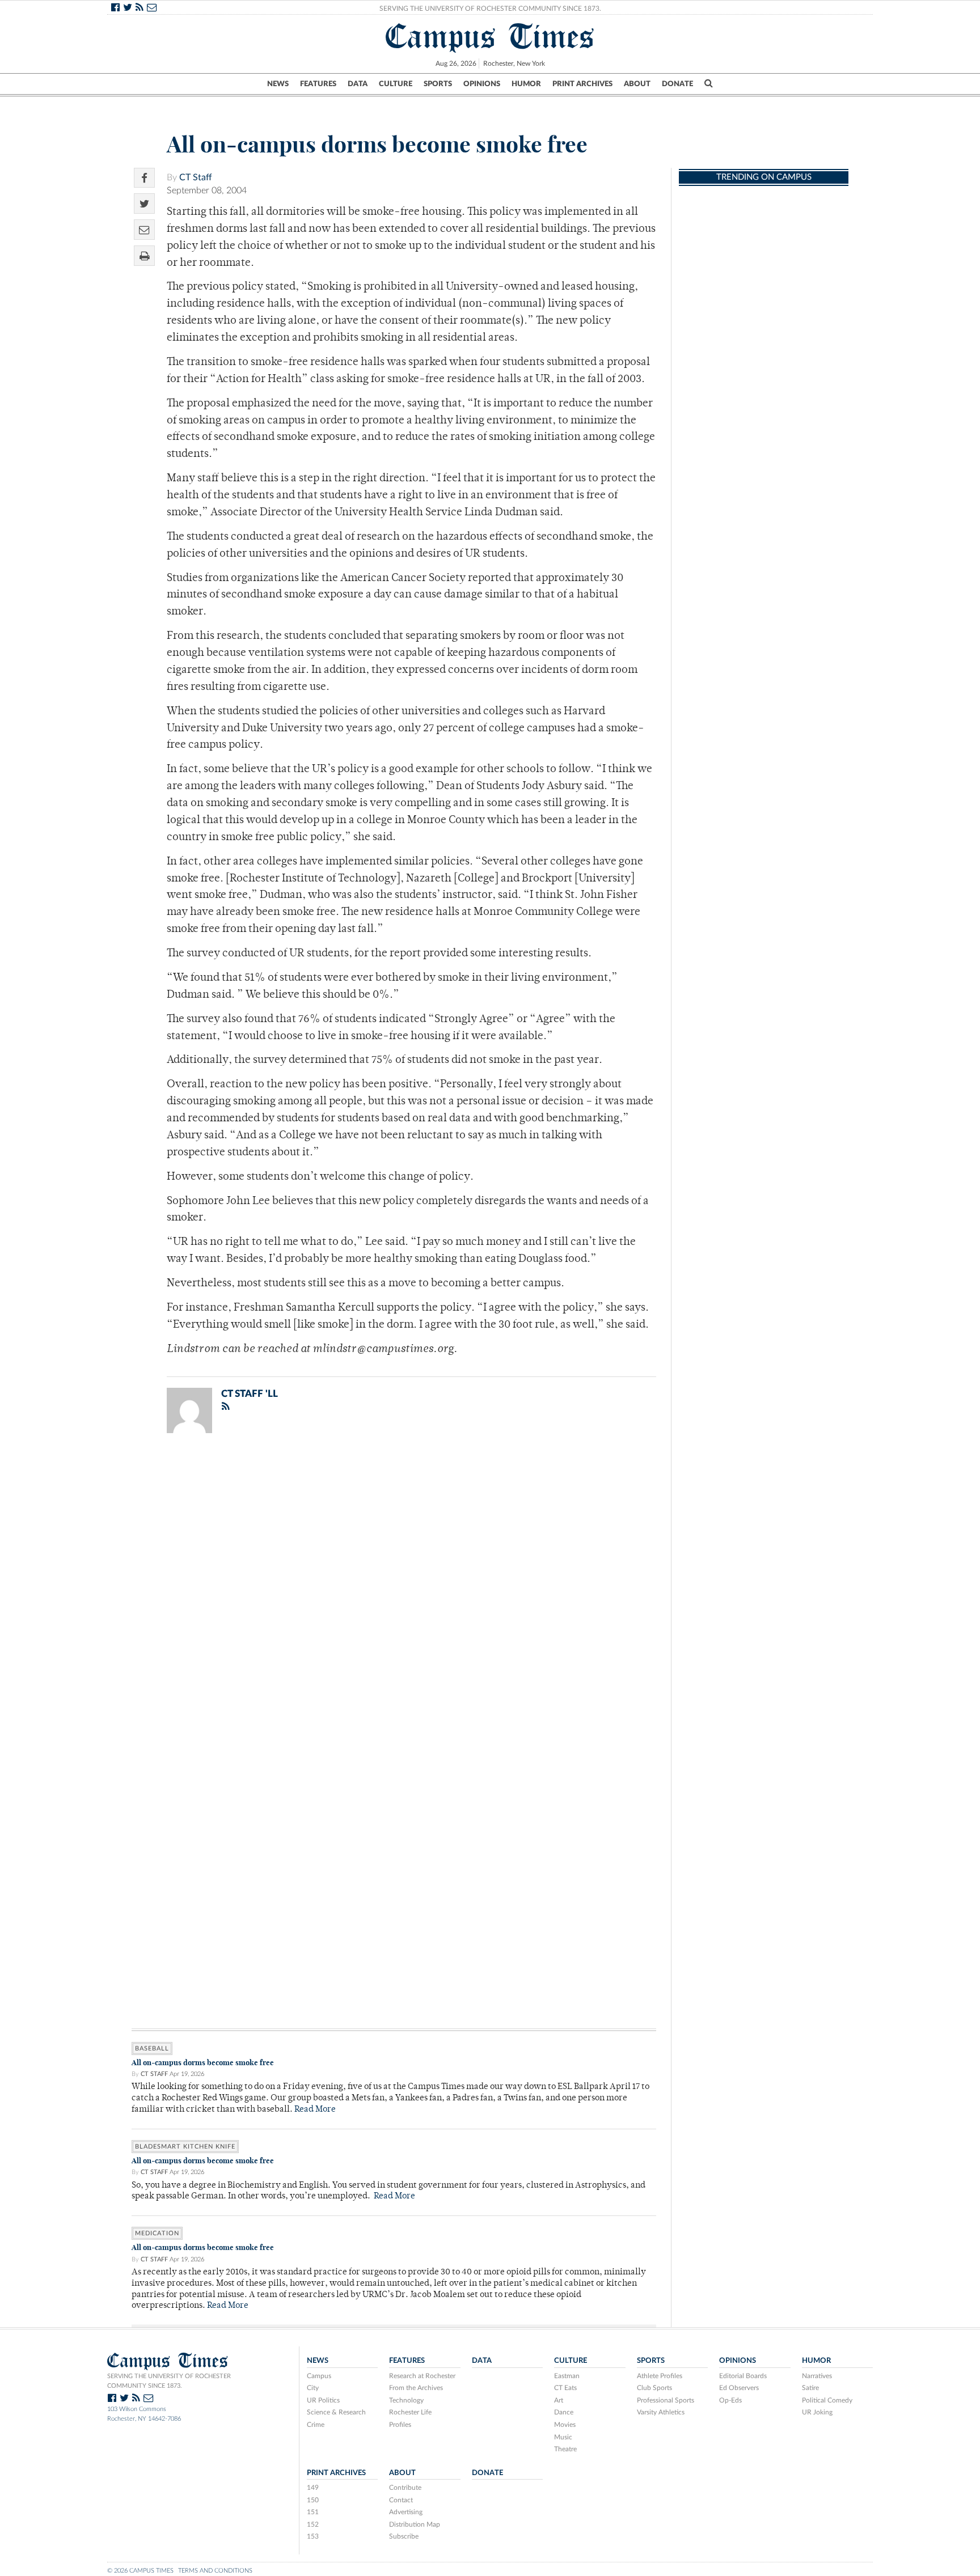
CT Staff (196, 177)
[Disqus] (394, 1590)
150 (313, 2500)
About (637, 84)
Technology (406, 2400)
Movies (565, 2425)
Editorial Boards (743, 2376)
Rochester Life (410, 2412)
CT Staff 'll (250, 1394)
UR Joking (817, 2412)
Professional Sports (666, 2400)
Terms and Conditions (215, 2571)
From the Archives (416, 2388)
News (278, 84)
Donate (677, 84)
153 (313, 2536)
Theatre (565, 2449)
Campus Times (490, 36)
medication (157, 2233)
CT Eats (565, 2388)
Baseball (152, 2048)
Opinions (482, 84)
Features (318, 84)
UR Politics (323, 2400)
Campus (319, 2376)
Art (559, 2400)
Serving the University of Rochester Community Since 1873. (490, 9)
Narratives (817, 2376)
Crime (316, 2425)
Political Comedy (827, 2400)
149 (313, 2488)
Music (563, 2437)
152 (313, 2524)
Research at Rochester (422, 2376)
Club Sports (654, 2388)
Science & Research (336, 2412)
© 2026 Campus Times (140, 2571)
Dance (564, 2412)
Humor (526, 84)
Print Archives (582, 84)
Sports (438, 84)
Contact (401, 2500)
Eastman (567, 2376)
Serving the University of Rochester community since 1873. (169, 2381)
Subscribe (404, 2536)
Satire (810, 2388)
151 (313, 2512)
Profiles (400, 2425)
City (313, 2388)
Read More (315, 2110)
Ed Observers (739, 2388)
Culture (396, 84)
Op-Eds (730, 2400)
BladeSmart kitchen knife (185, 2147)
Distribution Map (415, 2524)
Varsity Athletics (661, 2412)
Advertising (406, 2512)
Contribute (405, 2488)
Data (358, 84)
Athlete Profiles (660, 2376)
